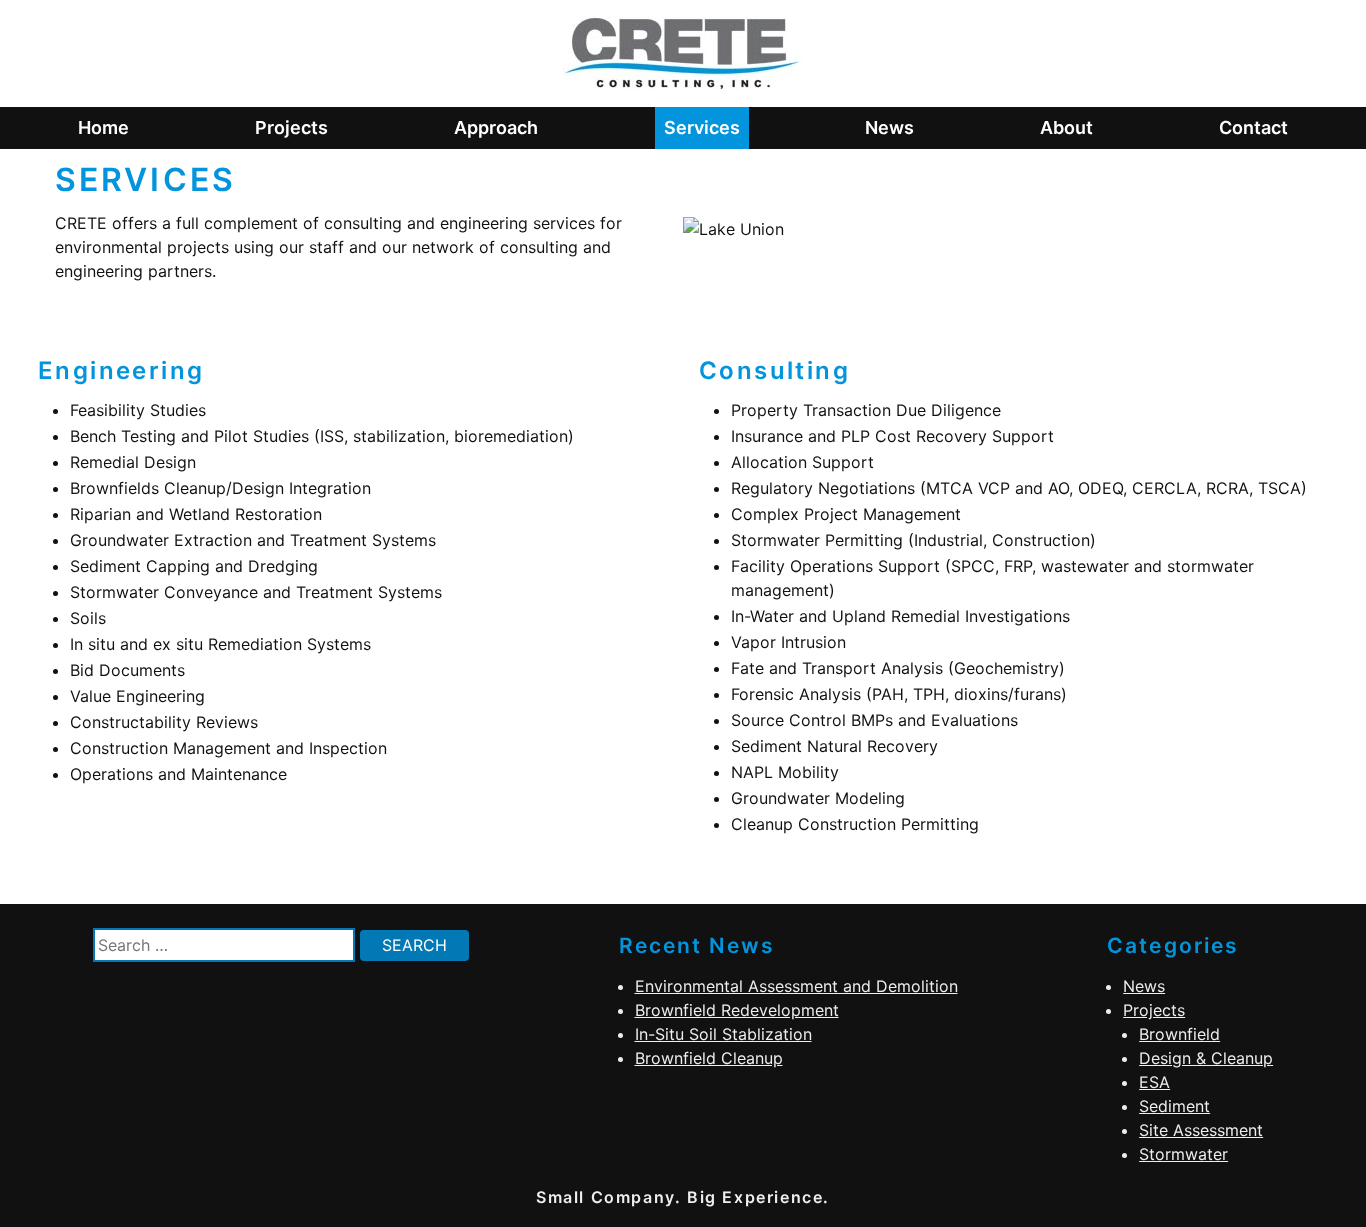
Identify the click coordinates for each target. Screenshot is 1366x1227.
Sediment (1174, 1106)
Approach (496, 127)
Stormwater (1183, 1154)
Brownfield (1179, 1034)
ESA (1154, 1082)
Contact (1253, 127)
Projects (291, 127)
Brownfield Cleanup (709, 1058)
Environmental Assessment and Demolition (796, 986)
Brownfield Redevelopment (737, 1010)
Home (103, 127)
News (889, 127)
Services (702, 127)
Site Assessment (1201, 1130)
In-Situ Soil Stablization (723, 1034)
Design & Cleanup (1206, 1058)
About (1066, 127)
